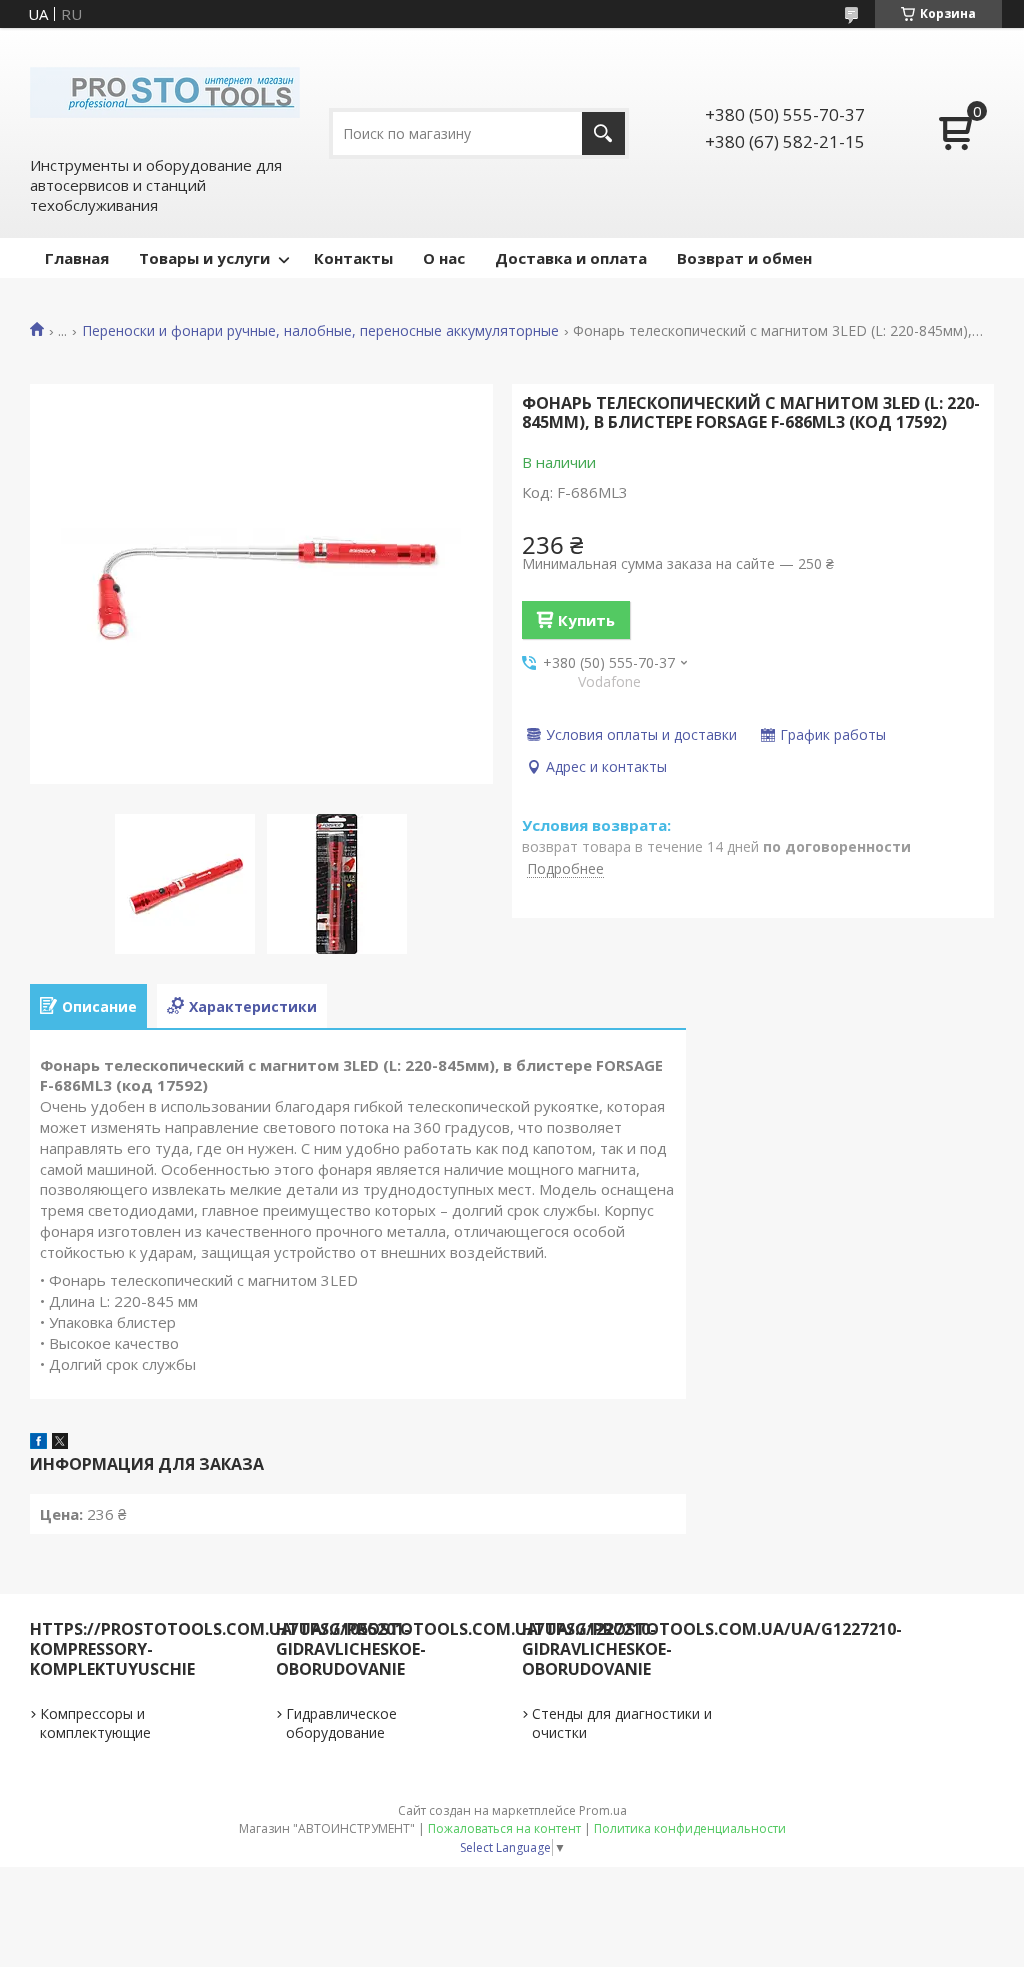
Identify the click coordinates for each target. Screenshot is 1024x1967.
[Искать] (603, 133)
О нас (444, 258)
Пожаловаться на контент (504, 1828)
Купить (586, 620)
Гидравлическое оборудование (341, 1723)
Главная (77, 258)
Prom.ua (603, 1810)
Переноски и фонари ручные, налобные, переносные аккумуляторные (320, 331)
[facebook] (38, 1443)
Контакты (353, 258)
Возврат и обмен (744, 258)
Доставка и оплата (571, 258)
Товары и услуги (204, 258)
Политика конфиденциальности (690, 1828)
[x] (60, 1443)
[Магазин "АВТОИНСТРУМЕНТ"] (165, 91)
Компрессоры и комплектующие (95, 1723)
